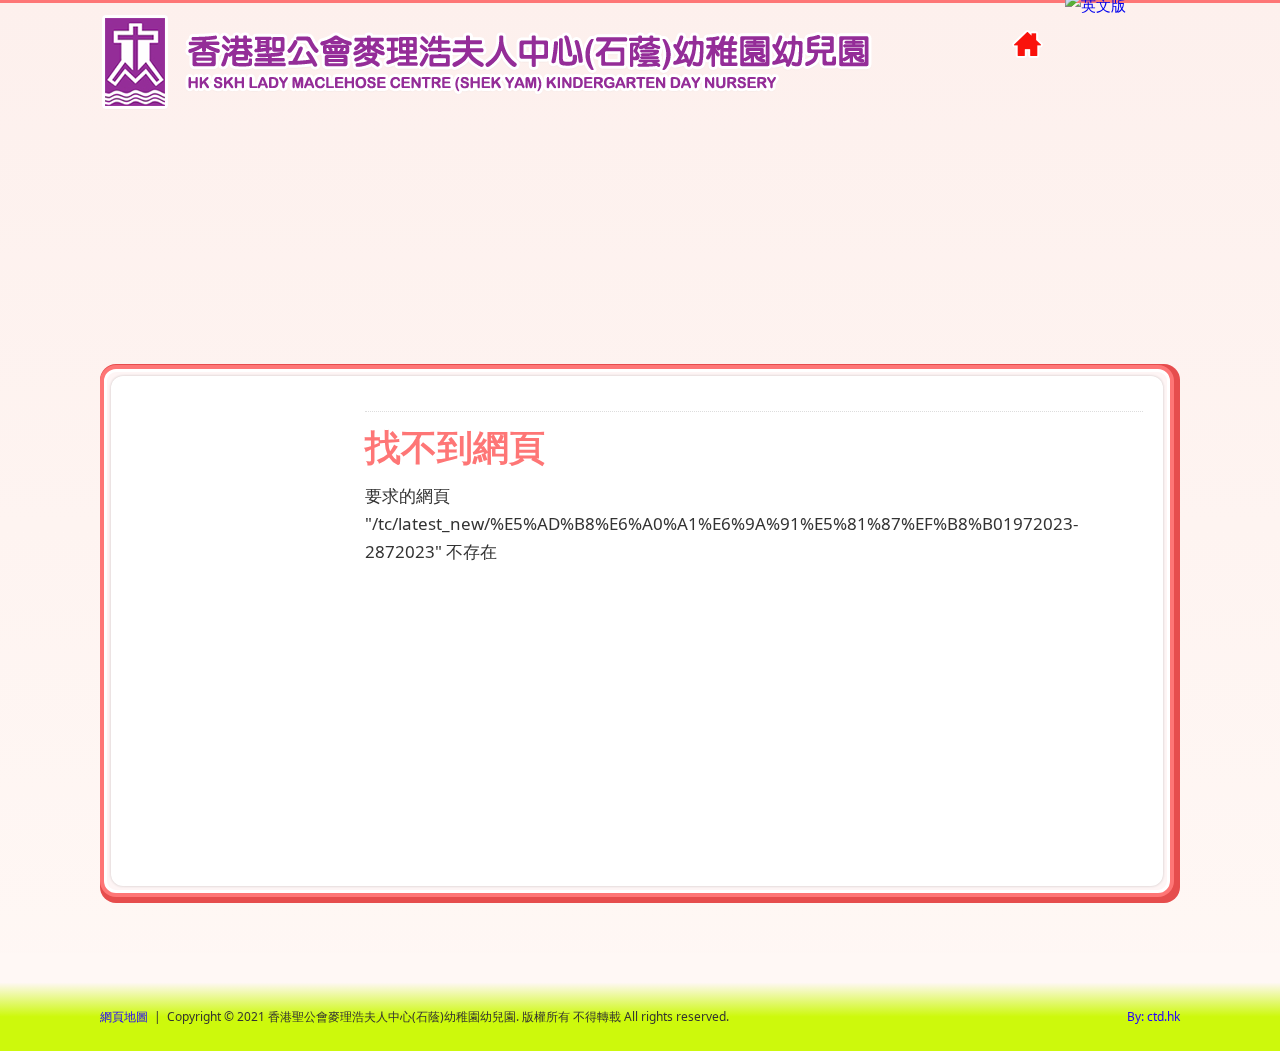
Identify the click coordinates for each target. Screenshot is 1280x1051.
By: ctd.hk (1153, 1016)
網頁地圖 (124, 1016)
